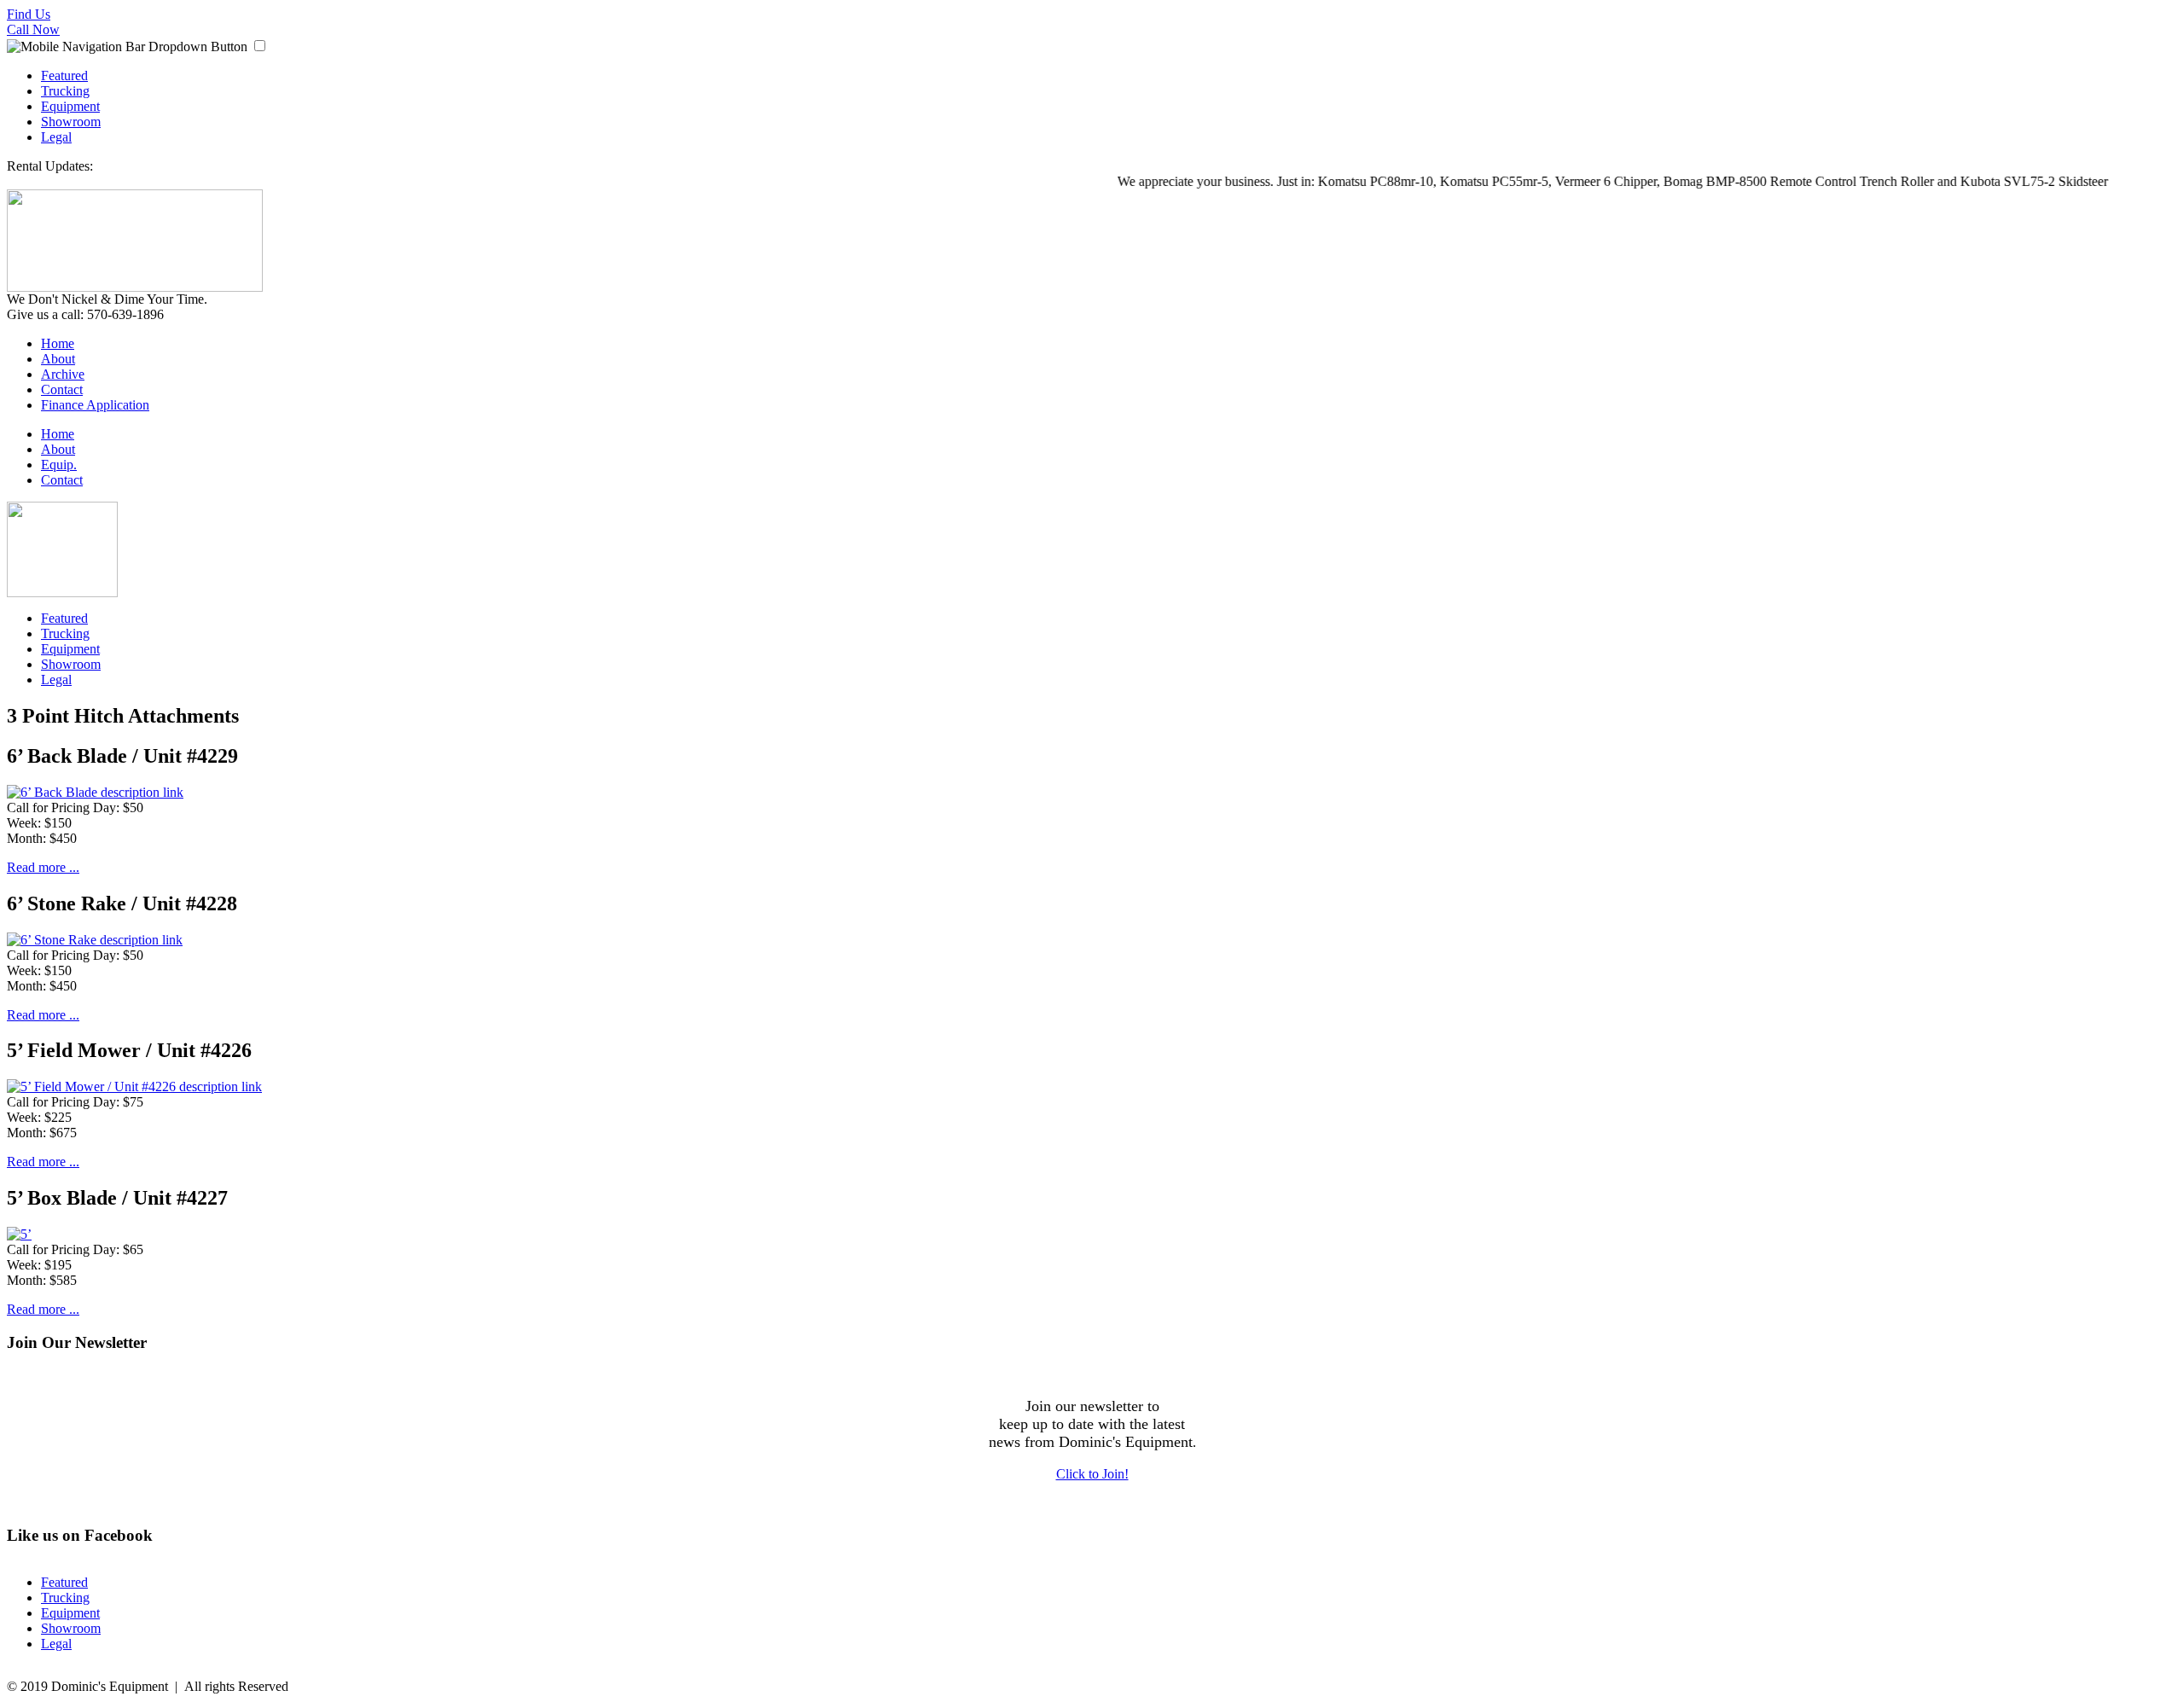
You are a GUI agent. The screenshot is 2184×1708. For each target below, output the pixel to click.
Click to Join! (1092, 1474)
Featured (64, 76)
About (58, 359)
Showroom (71, 122)
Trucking (65, 91)
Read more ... (43, 867)
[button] (260, 46)
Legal (56, 137)
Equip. (59, 465)
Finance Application (95, 405)
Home (58, 343)
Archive (63, 374)
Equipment (70, 106)
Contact (62, 389)
